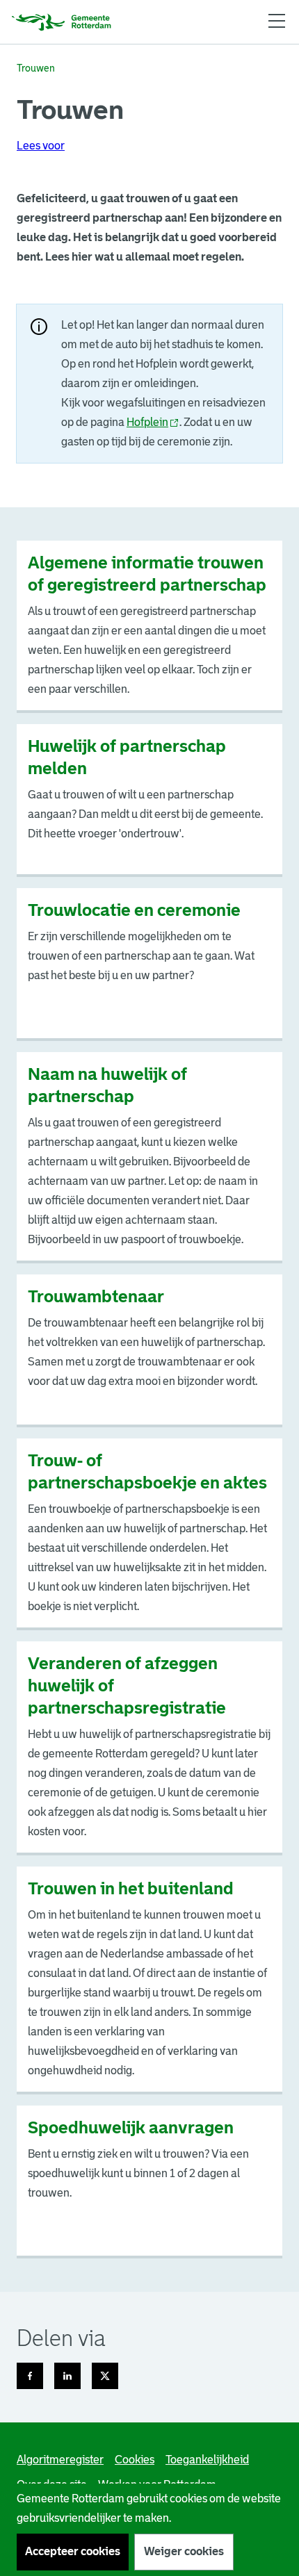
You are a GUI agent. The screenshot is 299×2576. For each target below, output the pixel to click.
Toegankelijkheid (207, 2460)
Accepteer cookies (73, 2551)
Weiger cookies (184, 2551)
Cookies (135, 2460)
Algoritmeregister (60, 2460)
